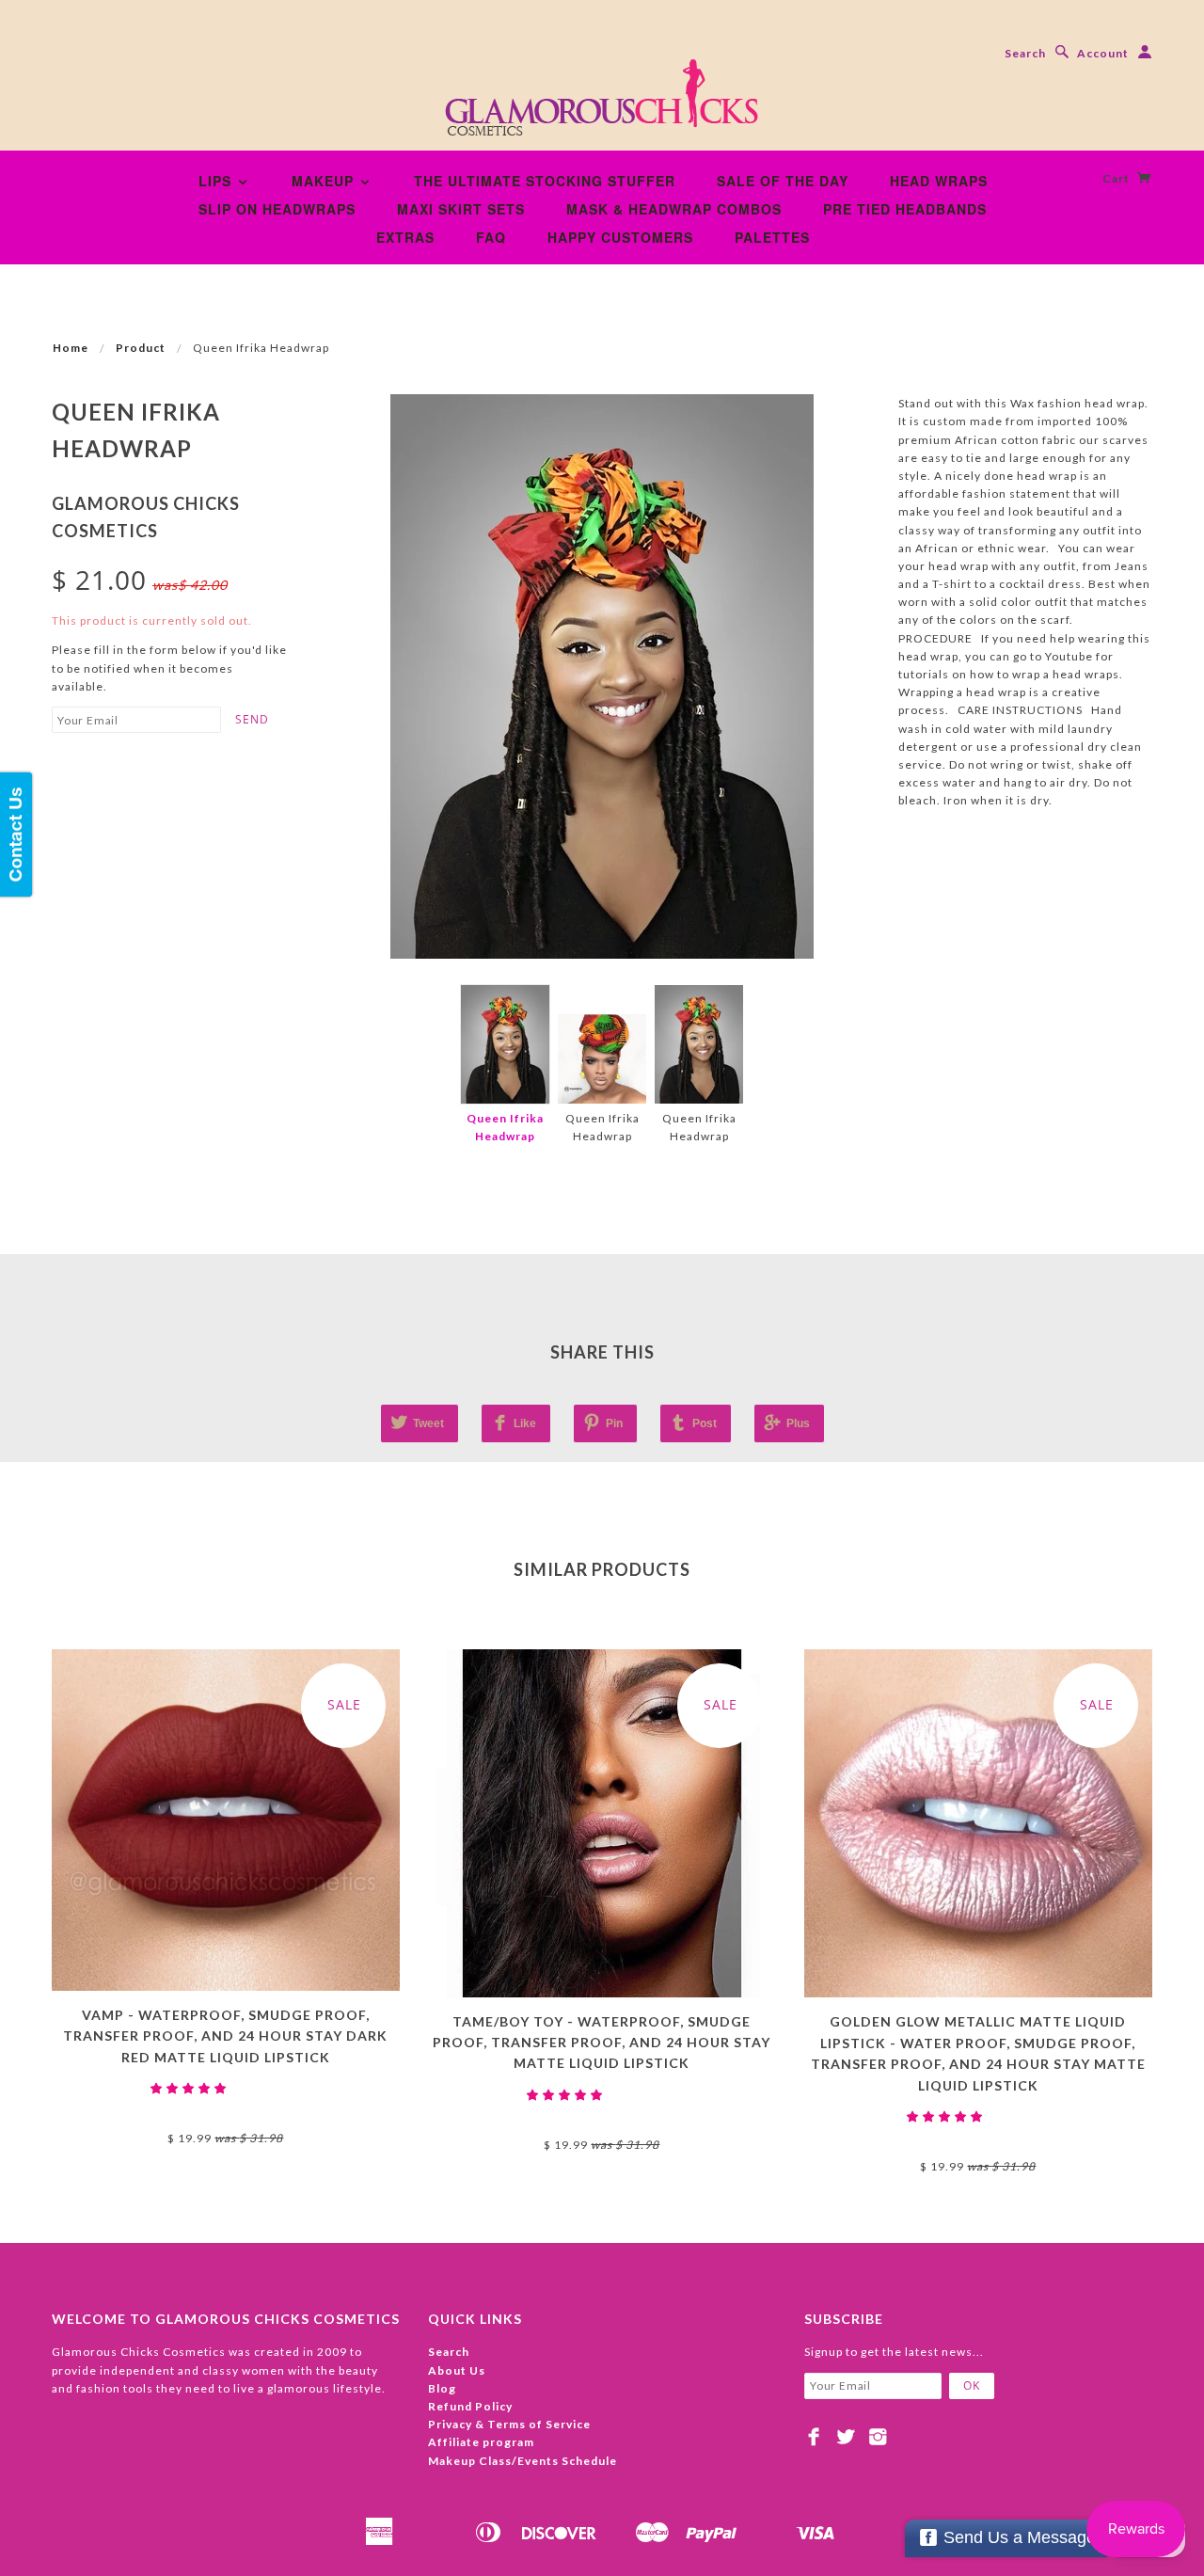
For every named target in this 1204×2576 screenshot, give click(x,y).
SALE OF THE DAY (783, 181)
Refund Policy (470, 2406)
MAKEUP (325, 181)
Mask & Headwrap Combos (674, 209)
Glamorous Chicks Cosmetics (226, 2106)
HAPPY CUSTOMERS (620, 237)
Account (1103, 53)
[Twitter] (846, 2437)
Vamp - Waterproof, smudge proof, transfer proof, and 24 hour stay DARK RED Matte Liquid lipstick (225, 2036)
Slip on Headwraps (277, 209)
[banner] (602, 103)
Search (1025, 53)
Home (71, 348)
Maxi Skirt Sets (461, 209)
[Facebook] (814, 2437)
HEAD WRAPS (939, 181)
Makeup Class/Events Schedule (523, 2461)
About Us (457, 2370)
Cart (1117, 178)
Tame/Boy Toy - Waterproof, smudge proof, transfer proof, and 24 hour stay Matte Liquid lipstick (602, 2043)
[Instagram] (878, 2437)
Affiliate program (481, 2442)
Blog (442, 2388)
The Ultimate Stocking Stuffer (545, 181)
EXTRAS (405, 237)
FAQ (491, 237)
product (141, 348)
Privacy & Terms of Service (509, 2424)
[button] (190, 2088)
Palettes (772, 237)
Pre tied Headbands (905, 209)
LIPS (217, 181)
